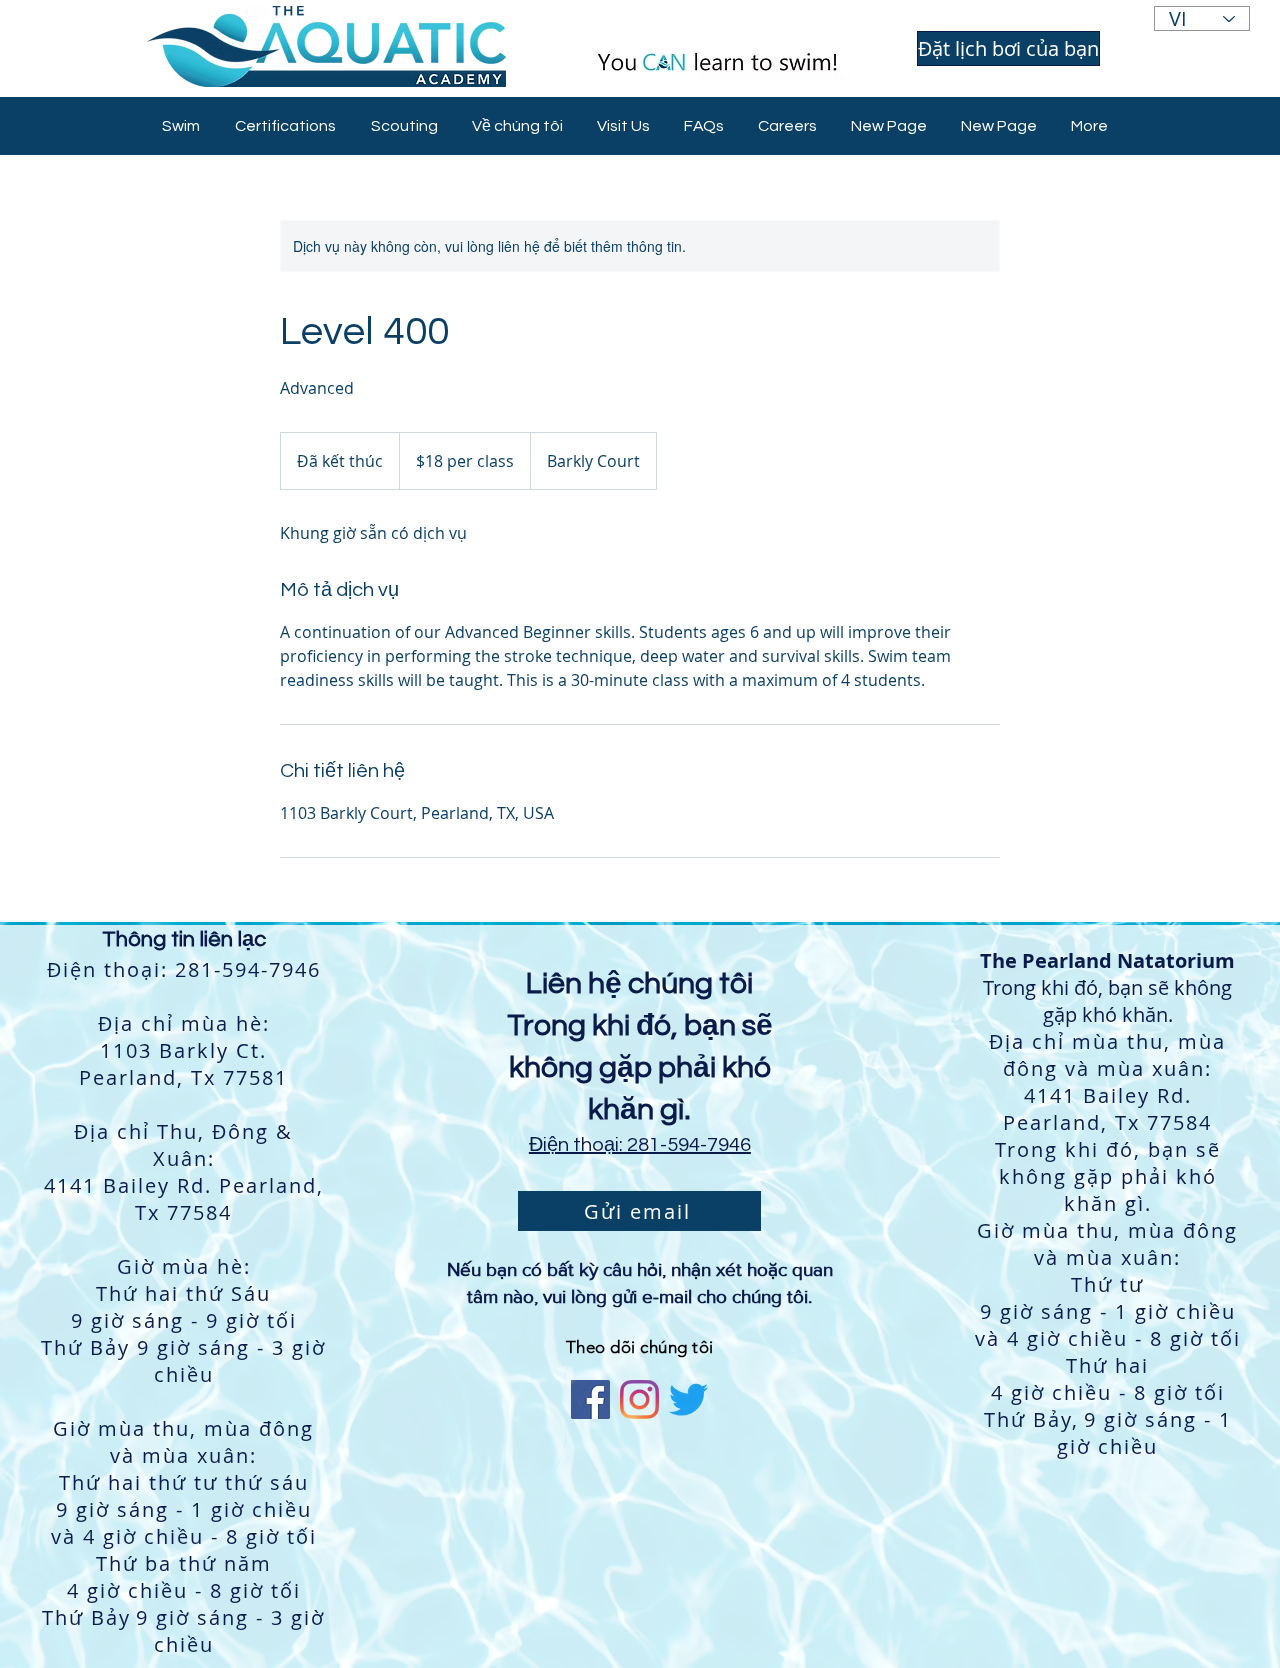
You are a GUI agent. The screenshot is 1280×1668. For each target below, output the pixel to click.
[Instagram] (639, 1399)
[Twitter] (688, 1399)
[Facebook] (590, 1399)
